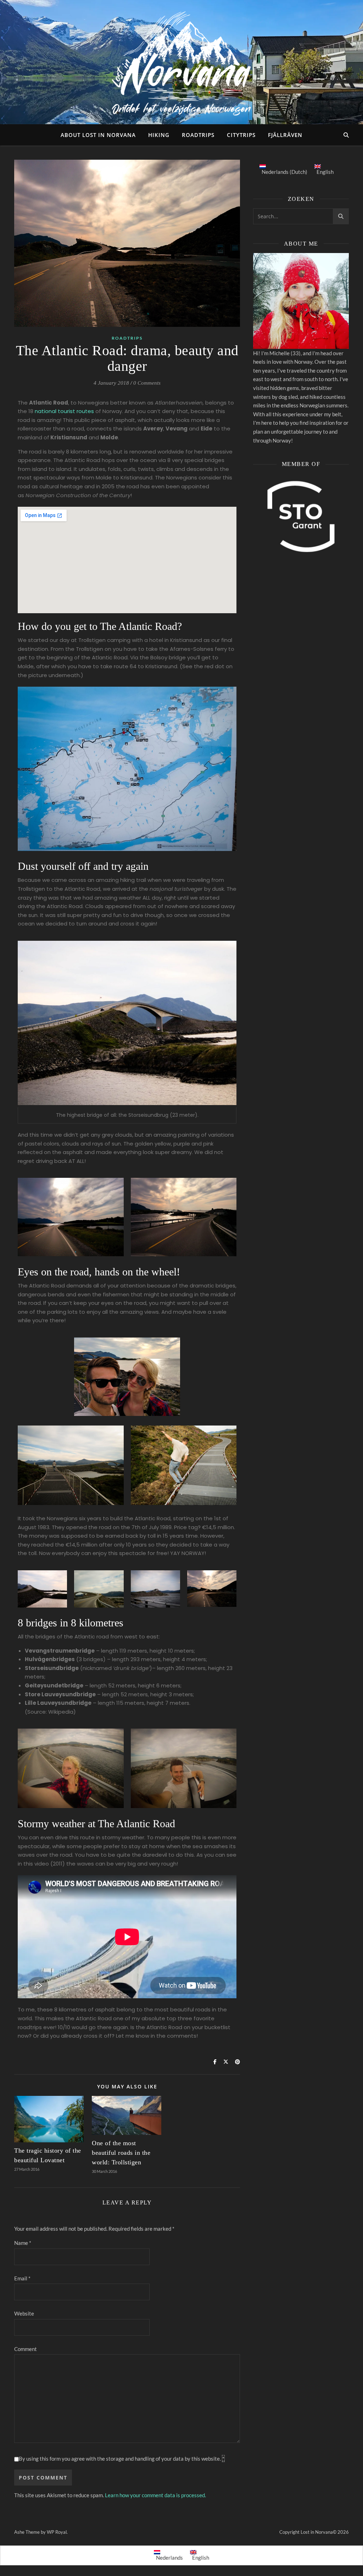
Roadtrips (198, 135)
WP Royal (57, 2532)
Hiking (159, 135)
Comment (26, 2349)
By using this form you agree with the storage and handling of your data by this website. (122, 2459)
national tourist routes (64, 411)
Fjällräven (285, 135)
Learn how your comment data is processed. (155, 2495)
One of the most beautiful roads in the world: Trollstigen (121, 2153)
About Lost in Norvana (98, 135)
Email (22, 2278)
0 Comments (147, 383)
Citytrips (241, 135)
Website (24, 2313)
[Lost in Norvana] (181, 62)
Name (23, 2243)
